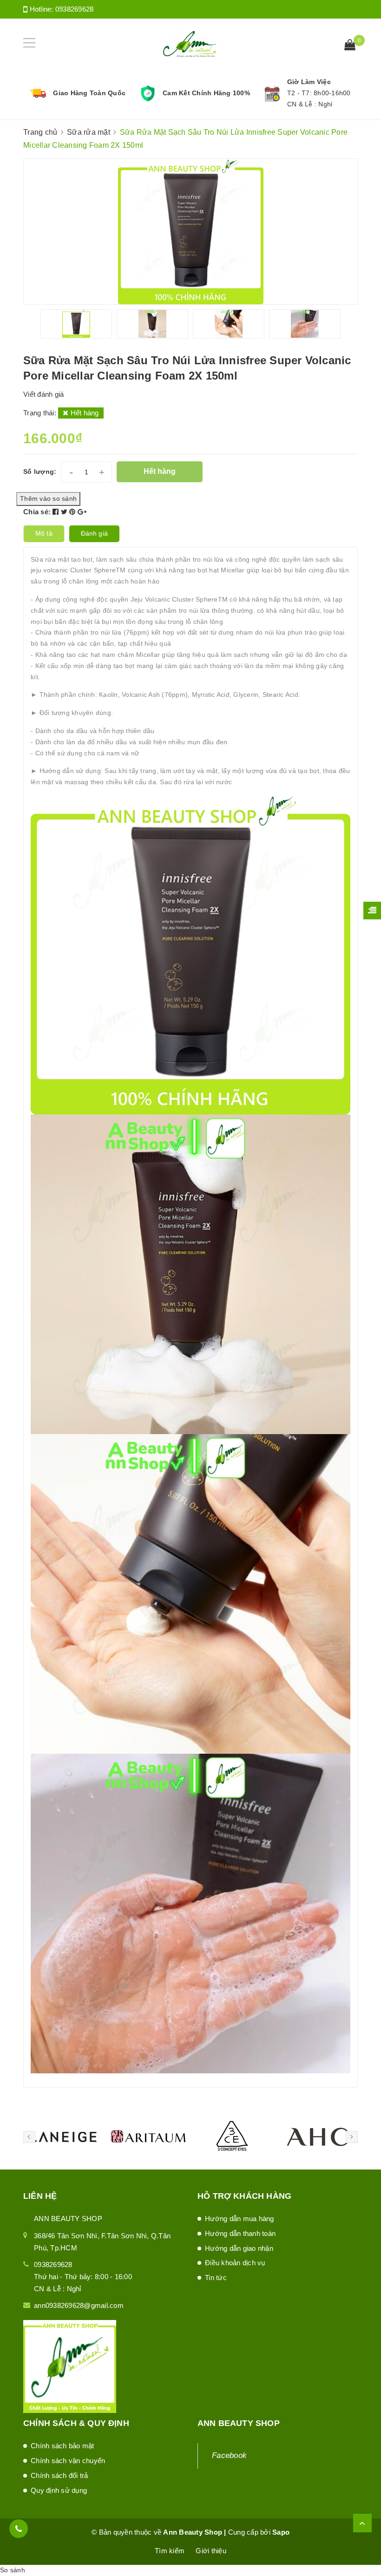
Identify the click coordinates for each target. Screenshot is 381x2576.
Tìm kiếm (170, 2551)
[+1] (82, 512)
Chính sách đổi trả (59, 2475)
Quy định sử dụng (59, 2490)
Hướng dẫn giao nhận (239, 2248)
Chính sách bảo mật (62, 2446)
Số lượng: (40, 472)
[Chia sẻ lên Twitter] (65, 512)
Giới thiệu (211, 2551)
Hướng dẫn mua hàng (240, 2219)
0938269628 (75, 9)
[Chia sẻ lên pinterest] (73, 512)
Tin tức (216, 2278)
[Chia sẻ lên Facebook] (57, 512)
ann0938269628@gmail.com (79, 2305)
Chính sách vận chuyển (68, 2461)
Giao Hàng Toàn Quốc (89, 93)
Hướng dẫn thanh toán (240, 2233)
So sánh (13, 2570)
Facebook (229, 2455)
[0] (350, 46)
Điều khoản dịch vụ (235, 2263)
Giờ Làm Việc (309, 82)
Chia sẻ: (37, 512)
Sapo (281, 2532)
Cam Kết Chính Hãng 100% (206, 93)
